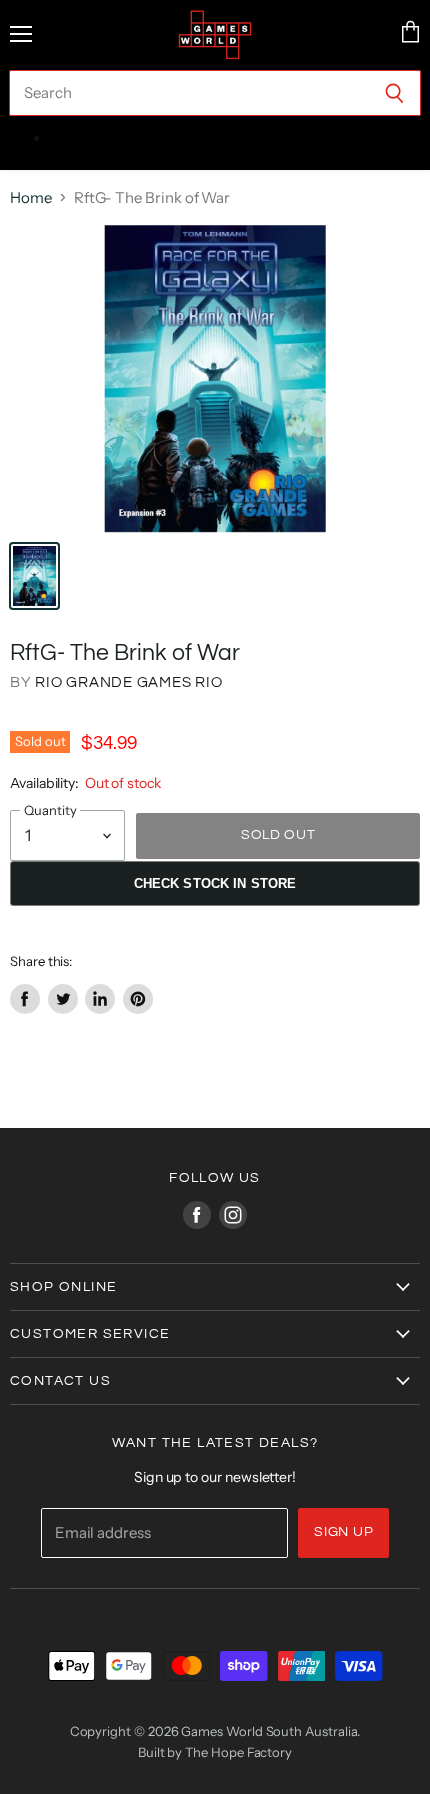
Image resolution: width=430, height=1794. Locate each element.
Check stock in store (215, 883)
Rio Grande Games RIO (128, 682)
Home (31, 197)
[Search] (394, 93)
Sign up (343, 1532)
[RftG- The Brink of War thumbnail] (34, 576)
